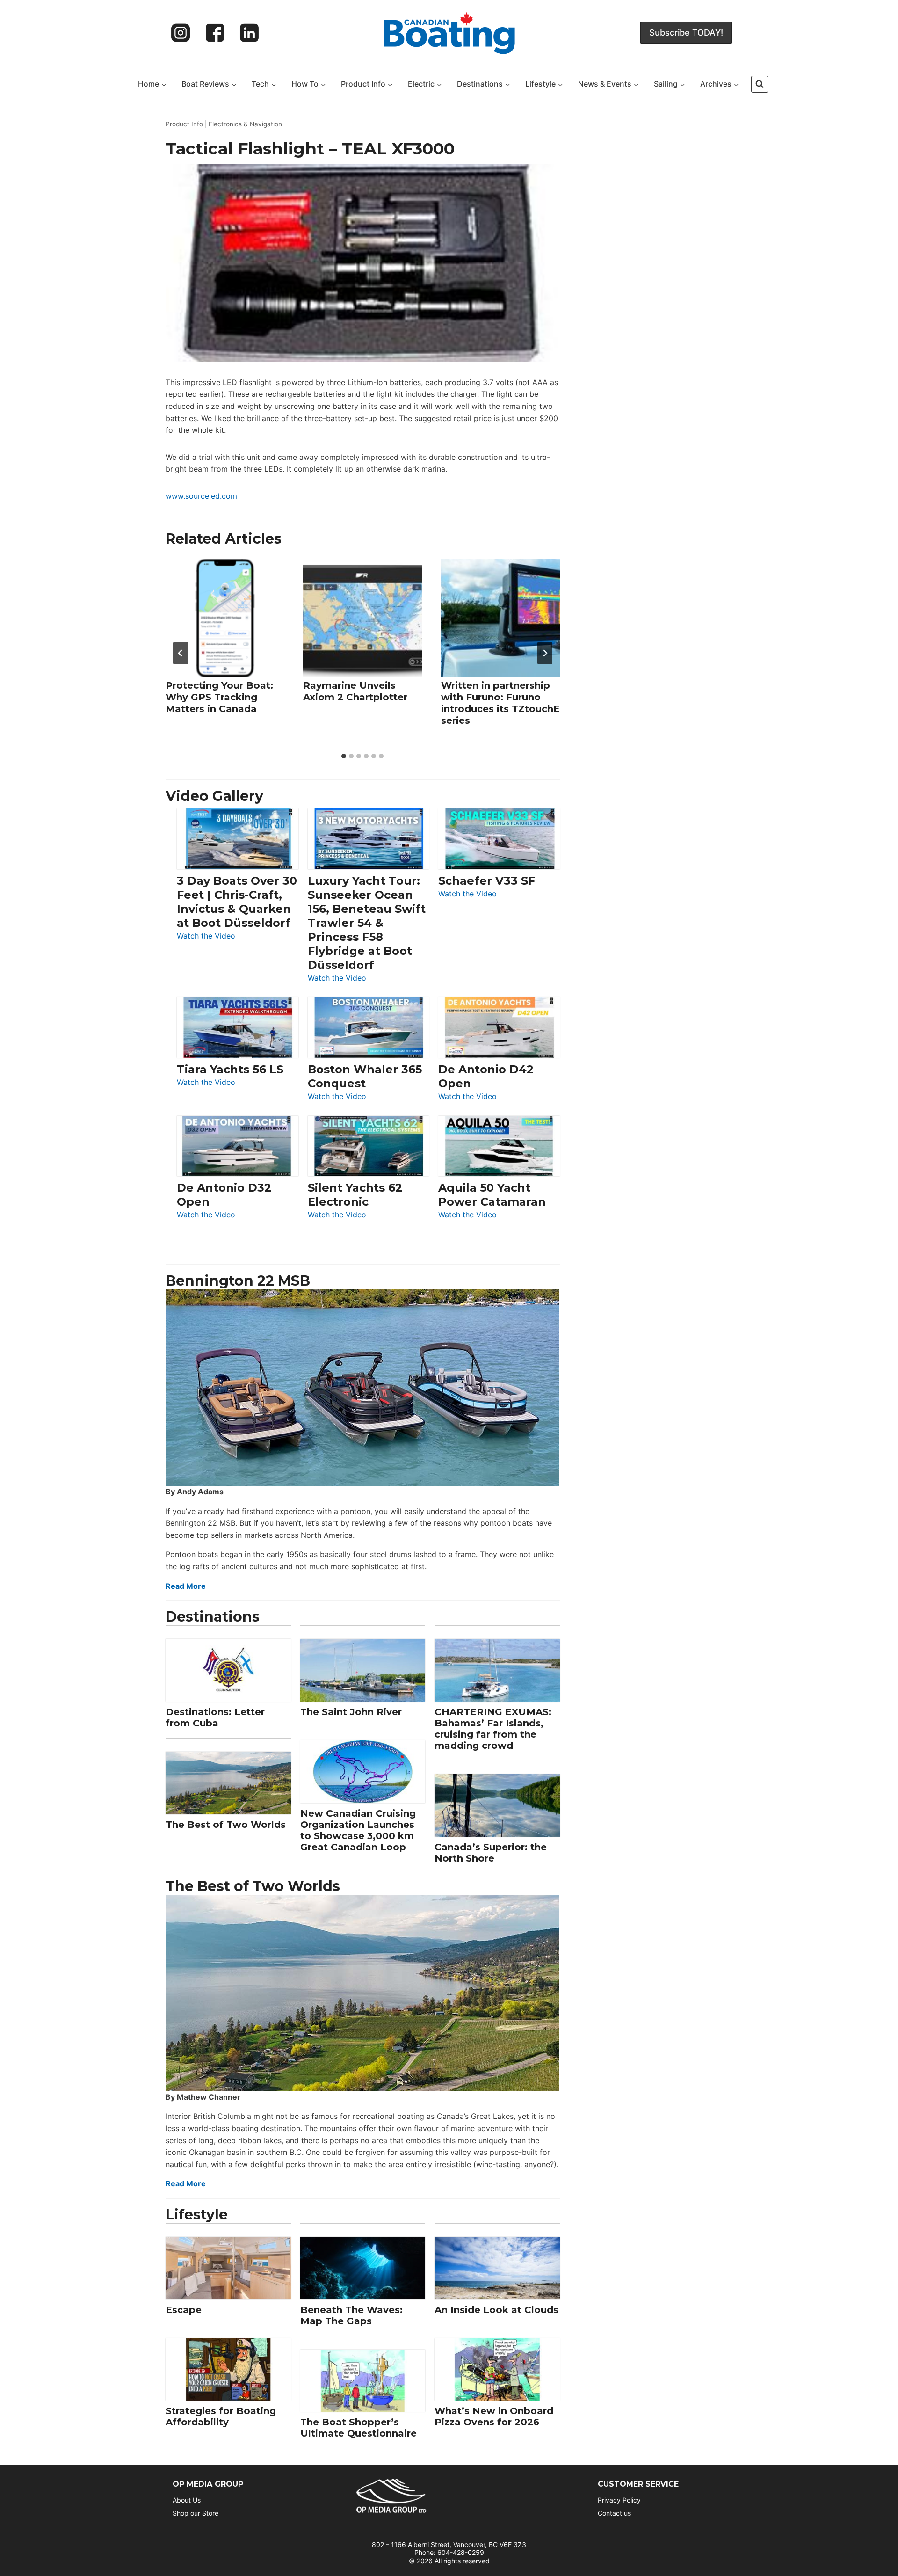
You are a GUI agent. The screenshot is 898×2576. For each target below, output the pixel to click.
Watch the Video (206, 936)
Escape (184, 2310)
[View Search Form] (760, 84)
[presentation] (225, 618)
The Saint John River (351, 1712)
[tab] (344, 756)
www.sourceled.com (201, 496)
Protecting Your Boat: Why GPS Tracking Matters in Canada (219, 697)
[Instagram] (181, 33)
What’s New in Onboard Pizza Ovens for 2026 (494, 2416)
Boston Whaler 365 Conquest (365, 1076)
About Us (187, 2500)
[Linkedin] (249, 33)
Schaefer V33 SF (487, 881)
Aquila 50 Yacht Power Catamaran (492, 1195)
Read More (186, 1586)
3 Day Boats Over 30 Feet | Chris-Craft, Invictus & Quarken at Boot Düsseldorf (237, 902)
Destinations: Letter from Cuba (215, 1717)
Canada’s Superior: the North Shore (491, 1853)
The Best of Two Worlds (226, 1825)
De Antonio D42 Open (486, 1076)
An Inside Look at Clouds (496, 2310)
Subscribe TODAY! (686, 33)
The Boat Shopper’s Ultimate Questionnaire (358, 2428)
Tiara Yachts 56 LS (230, 1069)
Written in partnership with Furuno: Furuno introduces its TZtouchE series (500, 703)
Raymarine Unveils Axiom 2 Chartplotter (355, 691)
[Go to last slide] (181, 653)
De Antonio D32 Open (224, 1195)
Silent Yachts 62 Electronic (355, 1195)
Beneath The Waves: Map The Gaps (351, 2315)
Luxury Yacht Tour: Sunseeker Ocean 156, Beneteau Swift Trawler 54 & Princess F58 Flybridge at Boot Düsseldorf (367, 923)
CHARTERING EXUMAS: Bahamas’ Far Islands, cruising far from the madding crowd (493, 1729)
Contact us (614, 2513)
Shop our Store (196, 2513)
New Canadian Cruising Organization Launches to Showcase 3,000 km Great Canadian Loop (358, 1830)
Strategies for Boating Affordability (221, 2416)
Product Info (184, 124)
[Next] (545, 653)
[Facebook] (215, 33)
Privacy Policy (619, 2500)
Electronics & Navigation (245, 124)
